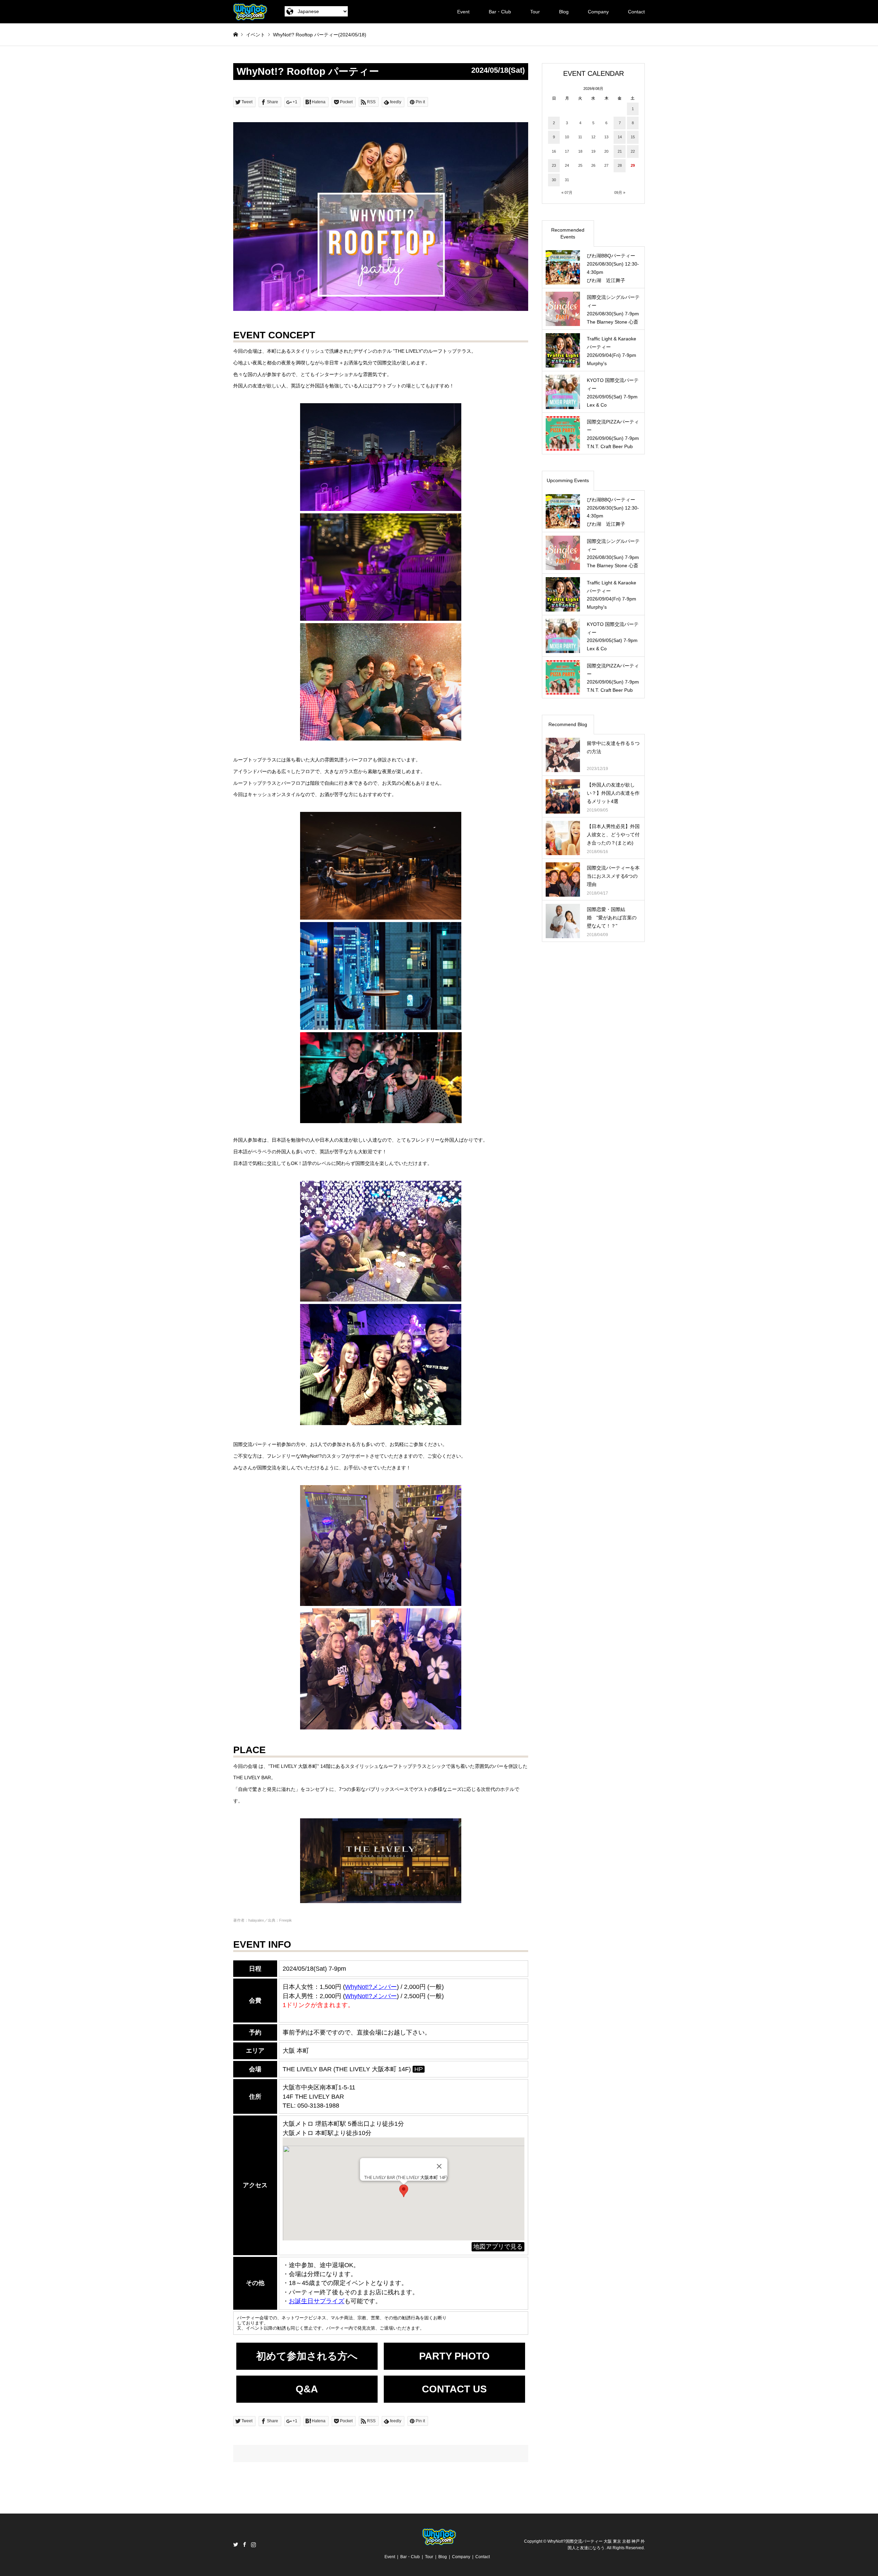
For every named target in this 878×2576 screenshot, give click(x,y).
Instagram (253, 2544)
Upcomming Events (568, 480)
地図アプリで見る (498, 2247)
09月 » (620, 193)
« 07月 (567, 193)
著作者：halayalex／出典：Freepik (263, 1920)
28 (620, 165)
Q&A (307, 2389)
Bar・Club (500, 12)
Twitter (236, 2544)
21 (620, 151)
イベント (256, 35)
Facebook (245, 2544)
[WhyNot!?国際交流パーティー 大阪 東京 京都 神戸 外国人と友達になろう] (250, 12)
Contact (636, 12)
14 (620, 137)
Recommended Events (568, 233)
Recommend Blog (568, 724)
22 (633, 151)
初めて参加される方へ (307, 2356)
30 (554, 180)
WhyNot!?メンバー (371, 1996)
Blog (564, 12)
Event (463, 12)
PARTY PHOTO (454, 2356)
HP (419, 2069)
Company (598, 12)
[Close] (439, 2166)
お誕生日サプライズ (317, 2301)
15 (633, 137)
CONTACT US (454, 2389)
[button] (404, 2191)
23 (554, 165)
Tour (535, 12)
